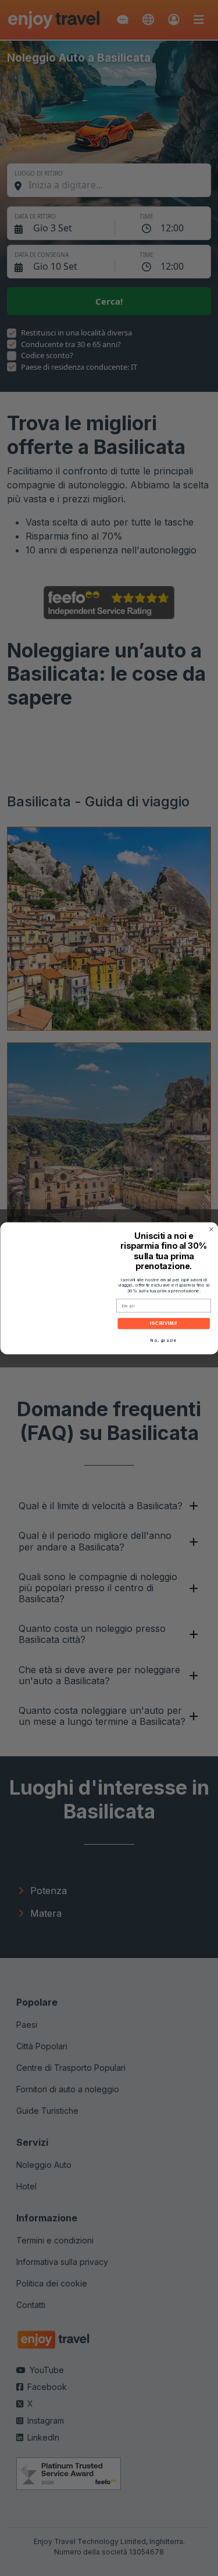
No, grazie (164, 1340)
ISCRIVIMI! (163, 1323)
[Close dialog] (211, 1229)
